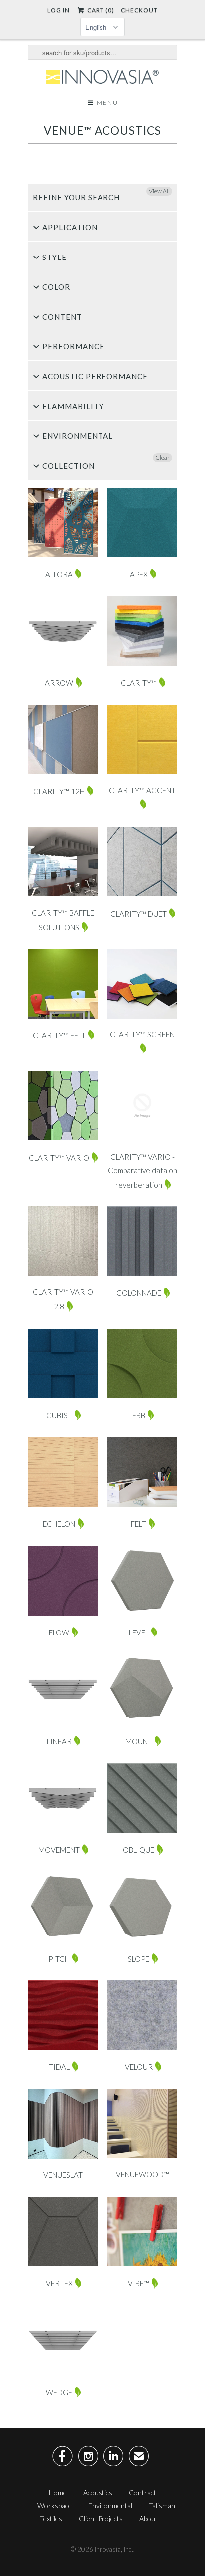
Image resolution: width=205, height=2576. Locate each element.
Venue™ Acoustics (102, 130)
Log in (58, 10)
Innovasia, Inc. (114, 2549)
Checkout (139, 10)
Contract (143, 2493)
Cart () (100, 10)
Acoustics (98, 2493)
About (149, 2519)
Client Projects (101, 2519)
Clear (162, 458)
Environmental (110, 2506)
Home (58, 2493)
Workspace (54, 2506)
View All (159, 191)
